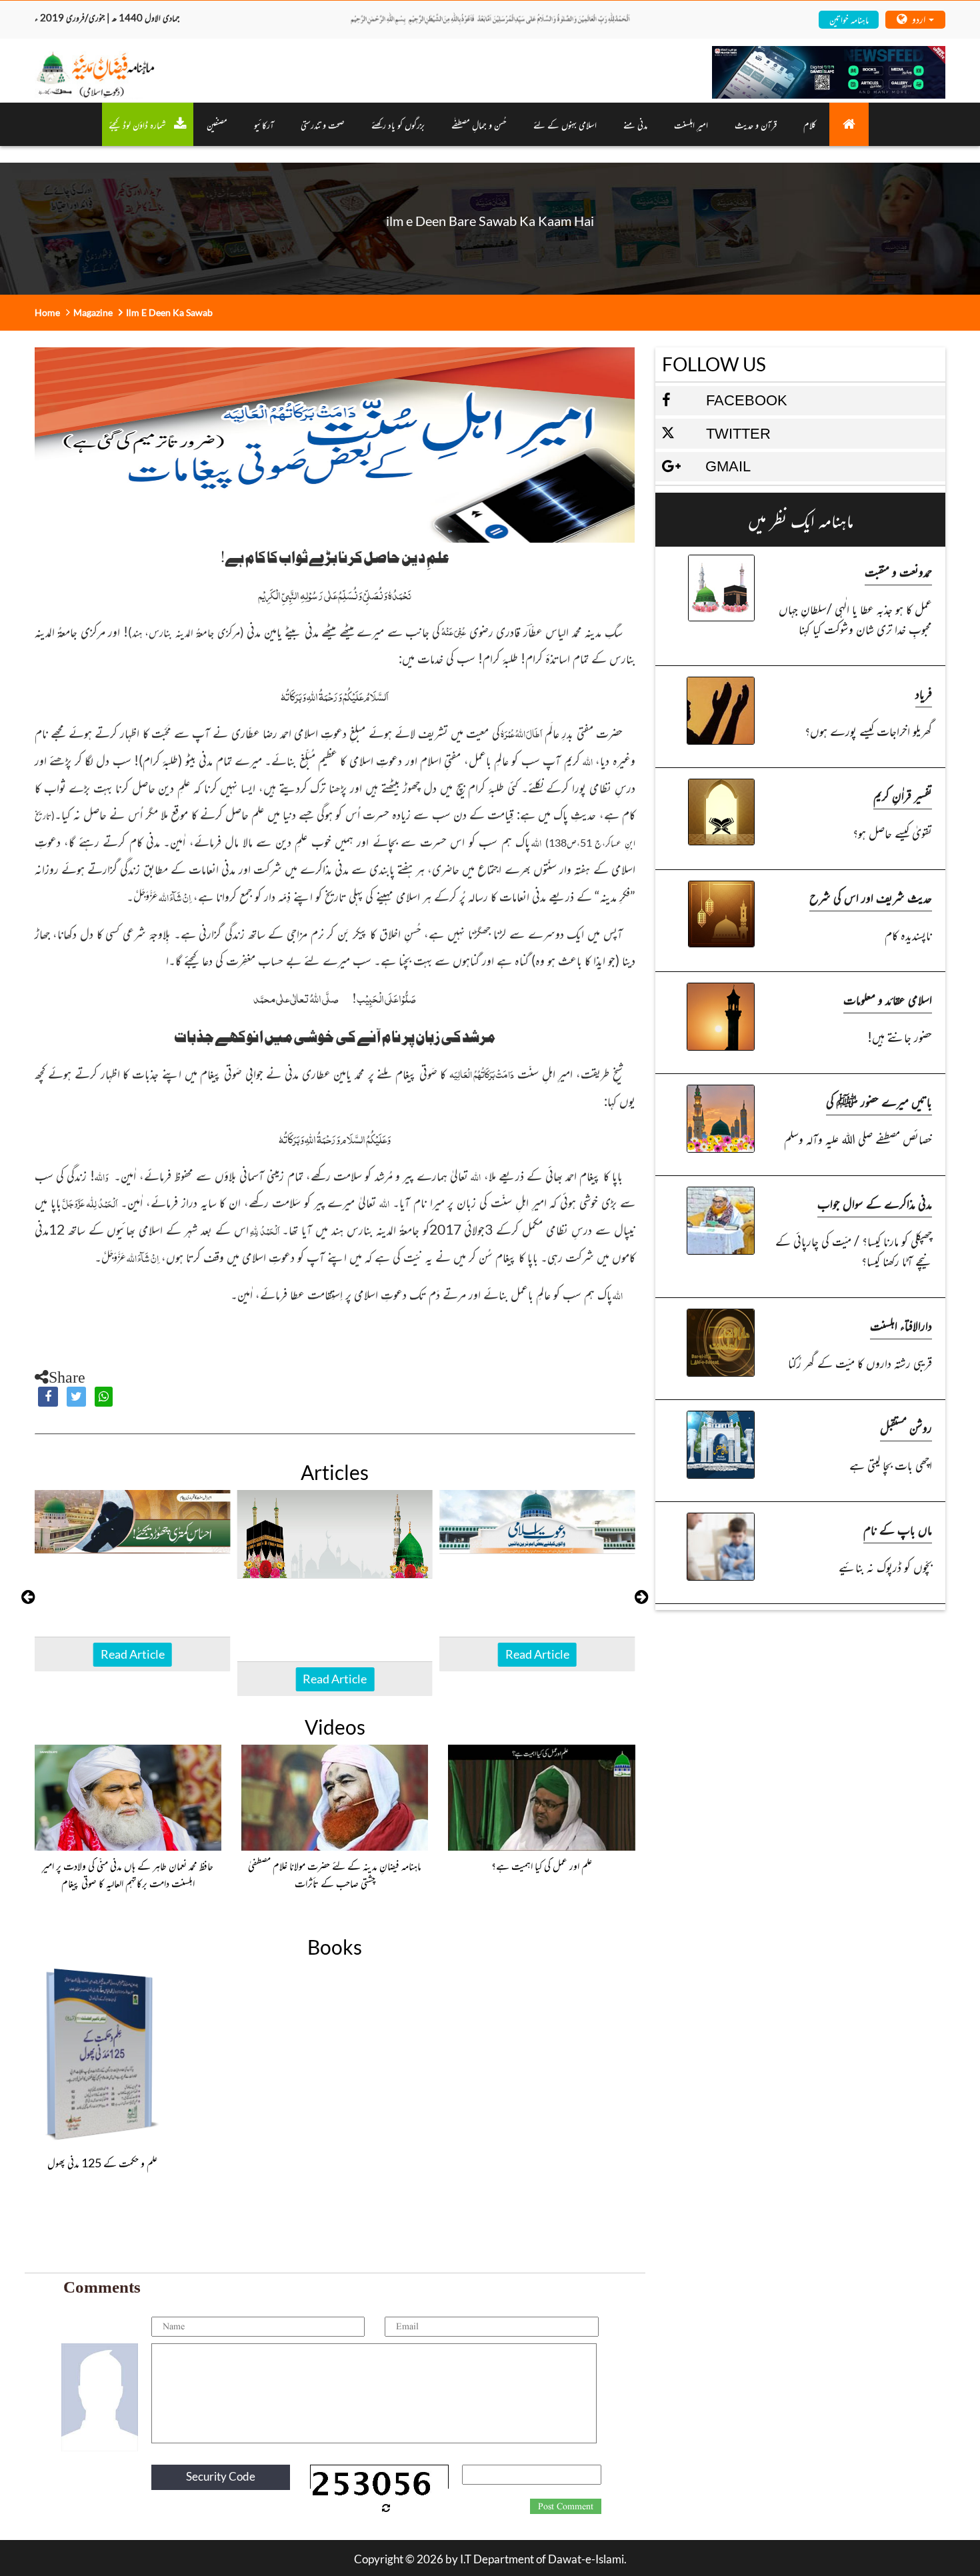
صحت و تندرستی (323, 124)
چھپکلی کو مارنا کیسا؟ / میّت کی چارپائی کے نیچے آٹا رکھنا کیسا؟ (854, 1250)
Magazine (93, 312)
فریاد (924, 693)
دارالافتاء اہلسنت (901, 1325)
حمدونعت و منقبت (898, 571)
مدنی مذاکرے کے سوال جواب (875, 1203)
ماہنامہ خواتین (849, 19)
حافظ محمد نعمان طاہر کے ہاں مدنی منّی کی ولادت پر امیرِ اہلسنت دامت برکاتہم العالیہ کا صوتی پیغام (128, 1874)
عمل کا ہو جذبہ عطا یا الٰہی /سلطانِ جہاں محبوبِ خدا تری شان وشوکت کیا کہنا (855, 618)
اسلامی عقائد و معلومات (888, 999)
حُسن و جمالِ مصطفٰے (479, 124)
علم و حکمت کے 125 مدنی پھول (102, 2163)
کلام (810, 124)
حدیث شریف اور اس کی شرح (871, 897)
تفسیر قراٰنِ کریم (903, 795)
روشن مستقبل (906, 1427)
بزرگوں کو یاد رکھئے (398, 124)
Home (47, 312)
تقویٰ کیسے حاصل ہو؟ (892, 832)
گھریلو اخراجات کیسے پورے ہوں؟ (868, 730)
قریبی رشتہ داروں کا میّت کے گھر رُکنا (860, 1362)
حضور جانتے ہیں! (900, 1036)
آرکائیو (264, 124)
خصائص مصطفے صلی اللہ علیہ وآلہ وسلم (858, 1138)
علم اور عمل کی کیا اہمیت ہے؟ (542, 1865)
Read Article (133, 1654)
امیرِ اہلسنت (691, 124)
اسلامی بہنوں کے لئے (565, 124)
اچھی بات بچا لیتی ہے (891, 1464)
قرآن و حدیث (756, 124)
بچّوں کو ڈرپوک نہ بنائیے (885, 1566)
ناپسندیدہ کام (908, 934)
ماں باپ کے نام (898, 1529)
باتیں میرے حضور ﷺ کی (879, 1101)
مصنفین (217, 124)
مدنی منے (635, 124)
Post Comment (566, 2507)
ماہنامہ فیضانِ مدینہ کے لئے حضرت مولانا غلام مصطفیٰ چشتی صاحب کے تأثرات (335, 1874)
